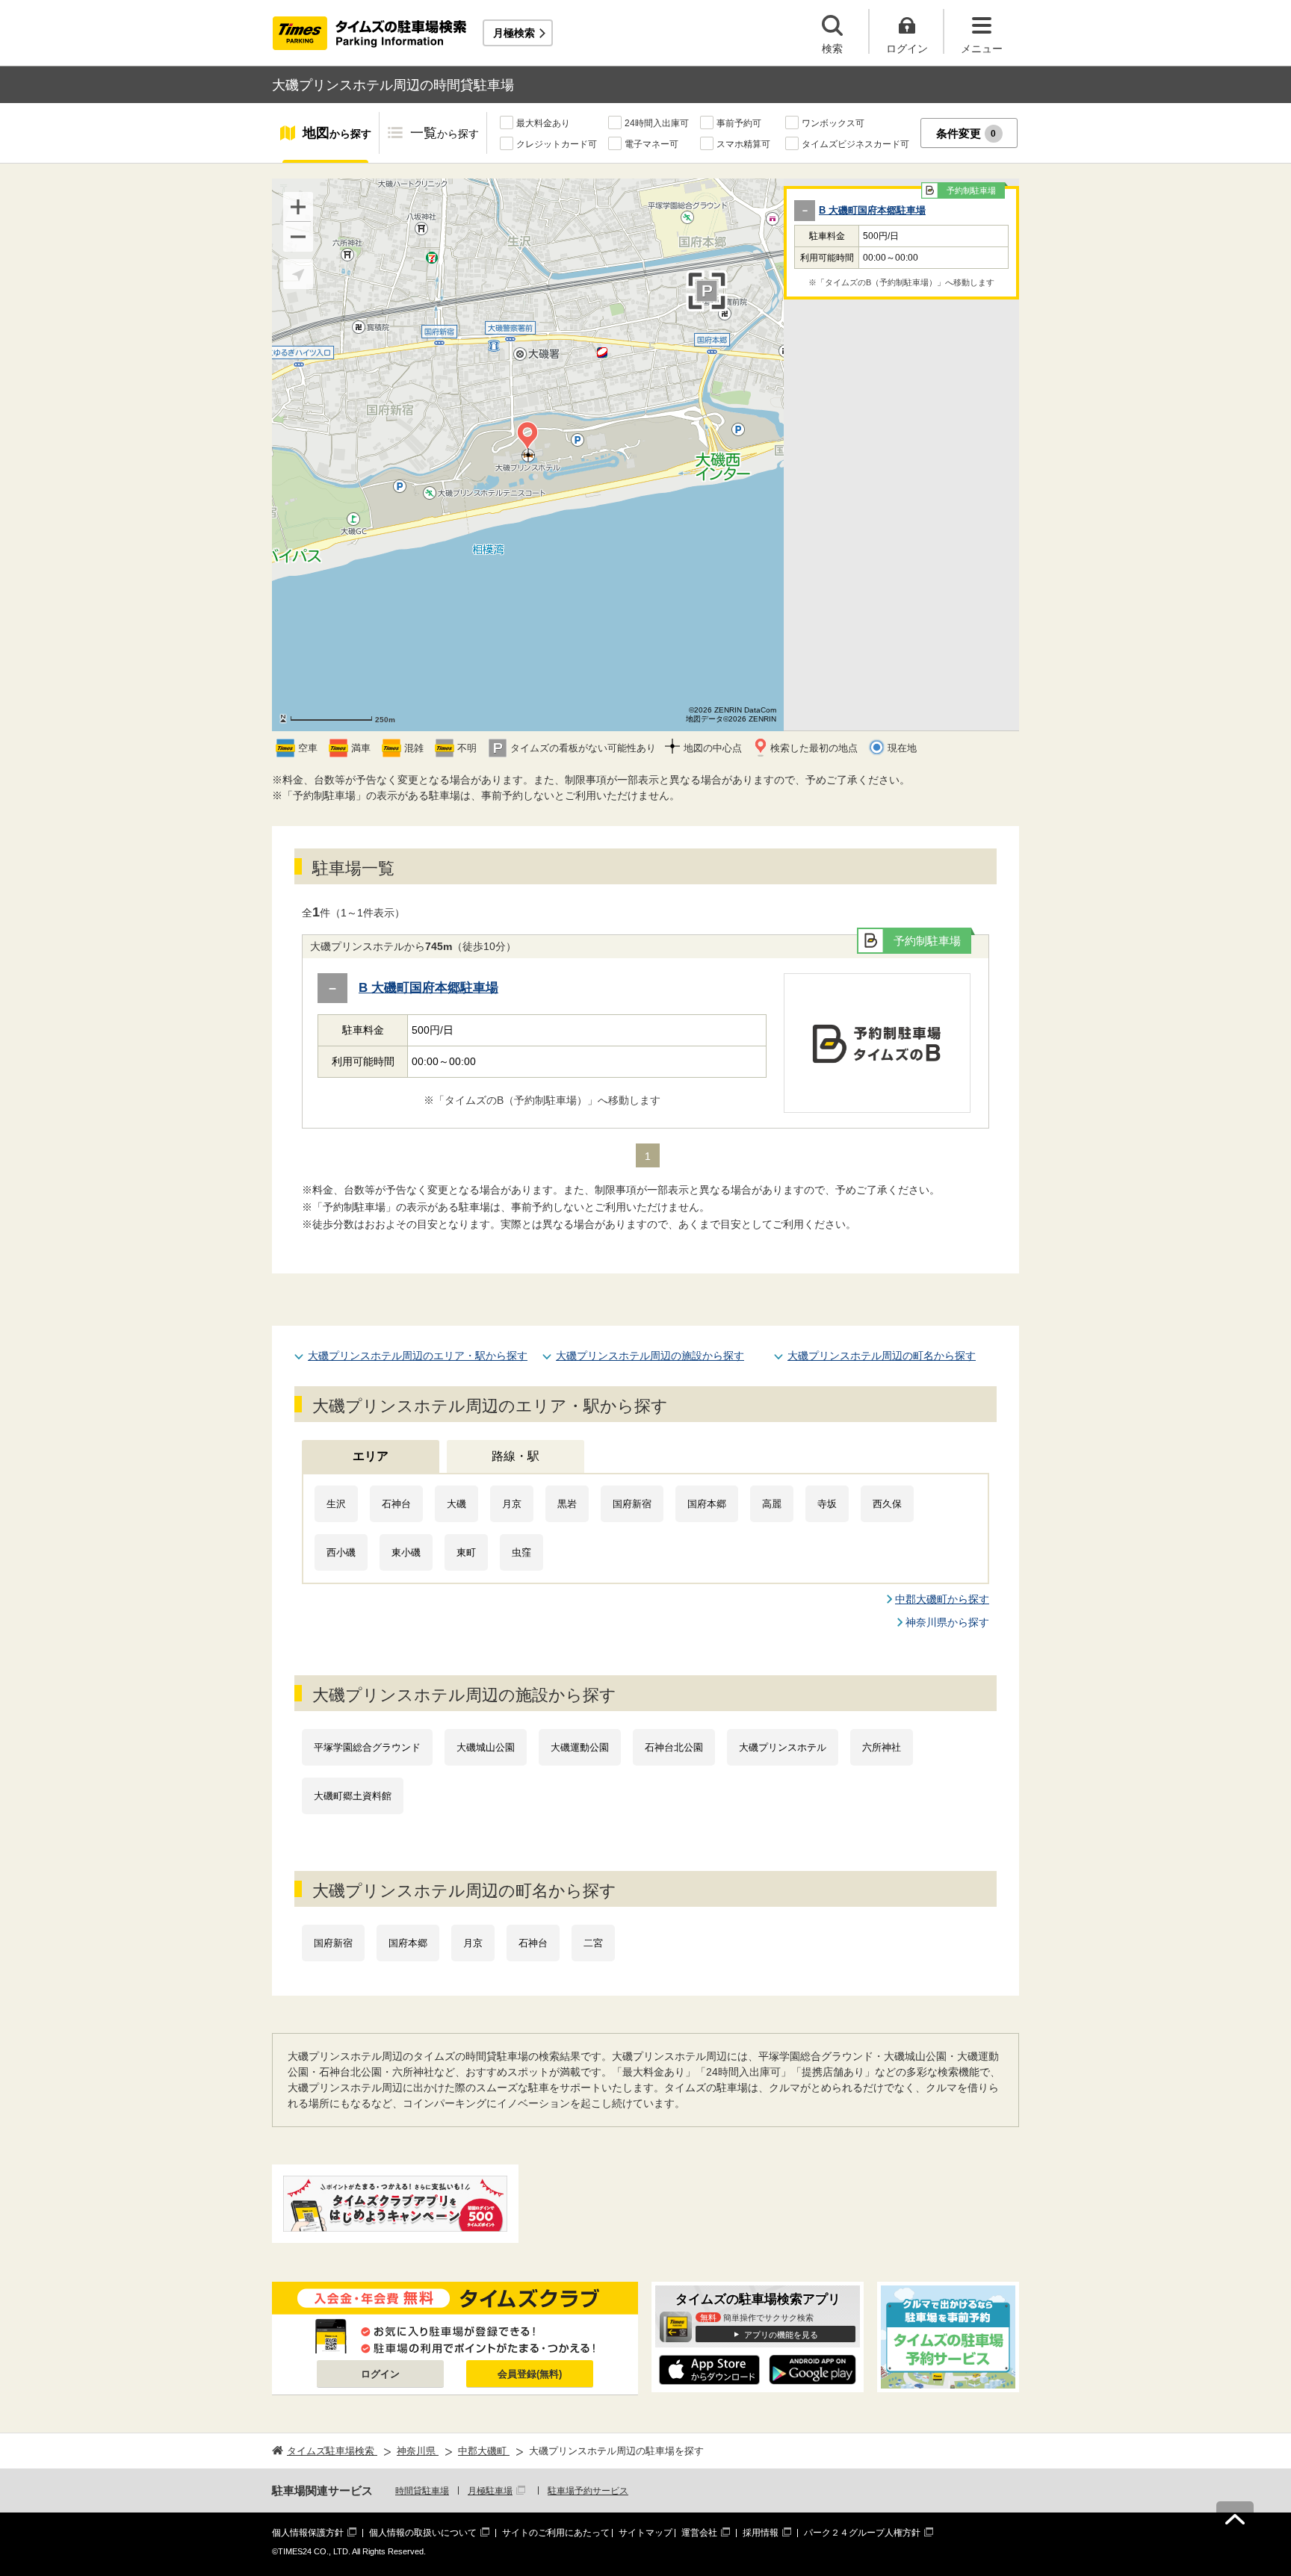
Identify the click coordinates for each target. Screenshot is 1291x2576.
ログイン (380, 2374)
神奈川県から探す (947, 1622)
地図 (337, 133)
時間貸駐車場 (422, 2491)
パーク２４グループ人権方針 (862, 2533)
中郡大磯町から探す (942, 1599)
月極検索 (514, 33)
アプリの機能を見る (781, 2335)
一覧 (445, 133)
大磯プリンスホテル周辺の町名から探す (882, 1356)
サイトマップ (645, 2533)
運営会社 (699, 2533)
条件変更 (966, 133)
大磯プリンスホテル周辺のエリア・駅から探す (418, 1356)
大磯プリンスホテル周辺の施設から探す (650, 1356)
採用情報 (761, 2533)
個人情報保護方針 (308, 2533)
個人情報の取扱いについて (423, 2533)
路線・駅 (516, 1456)
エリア (371, 1456)
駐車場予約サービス (588, 2491)
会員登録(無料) (530, 2374)
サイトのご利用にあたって (556, 2533)
